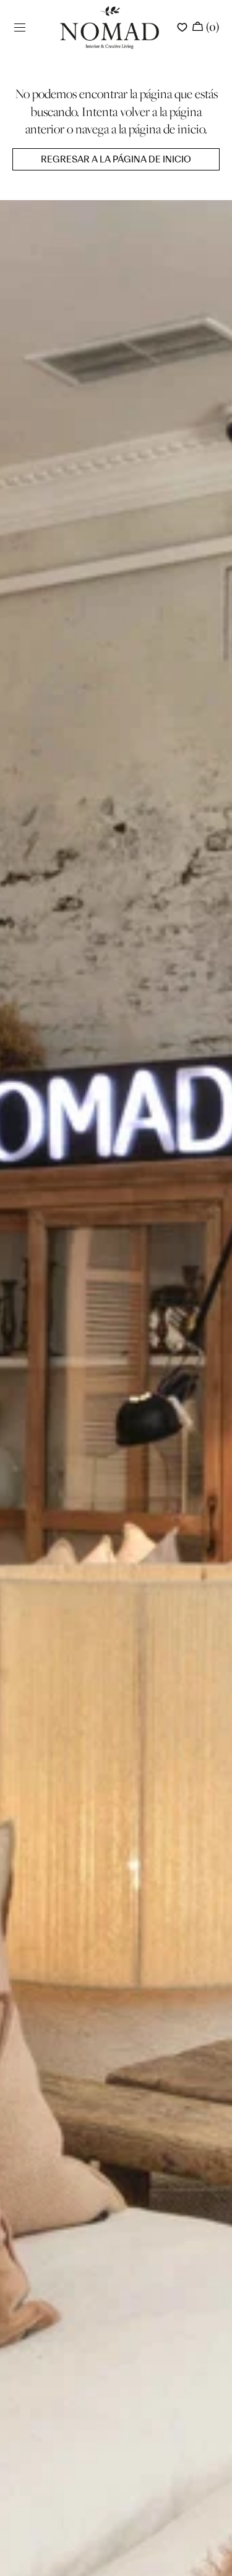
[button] (20, 28)
